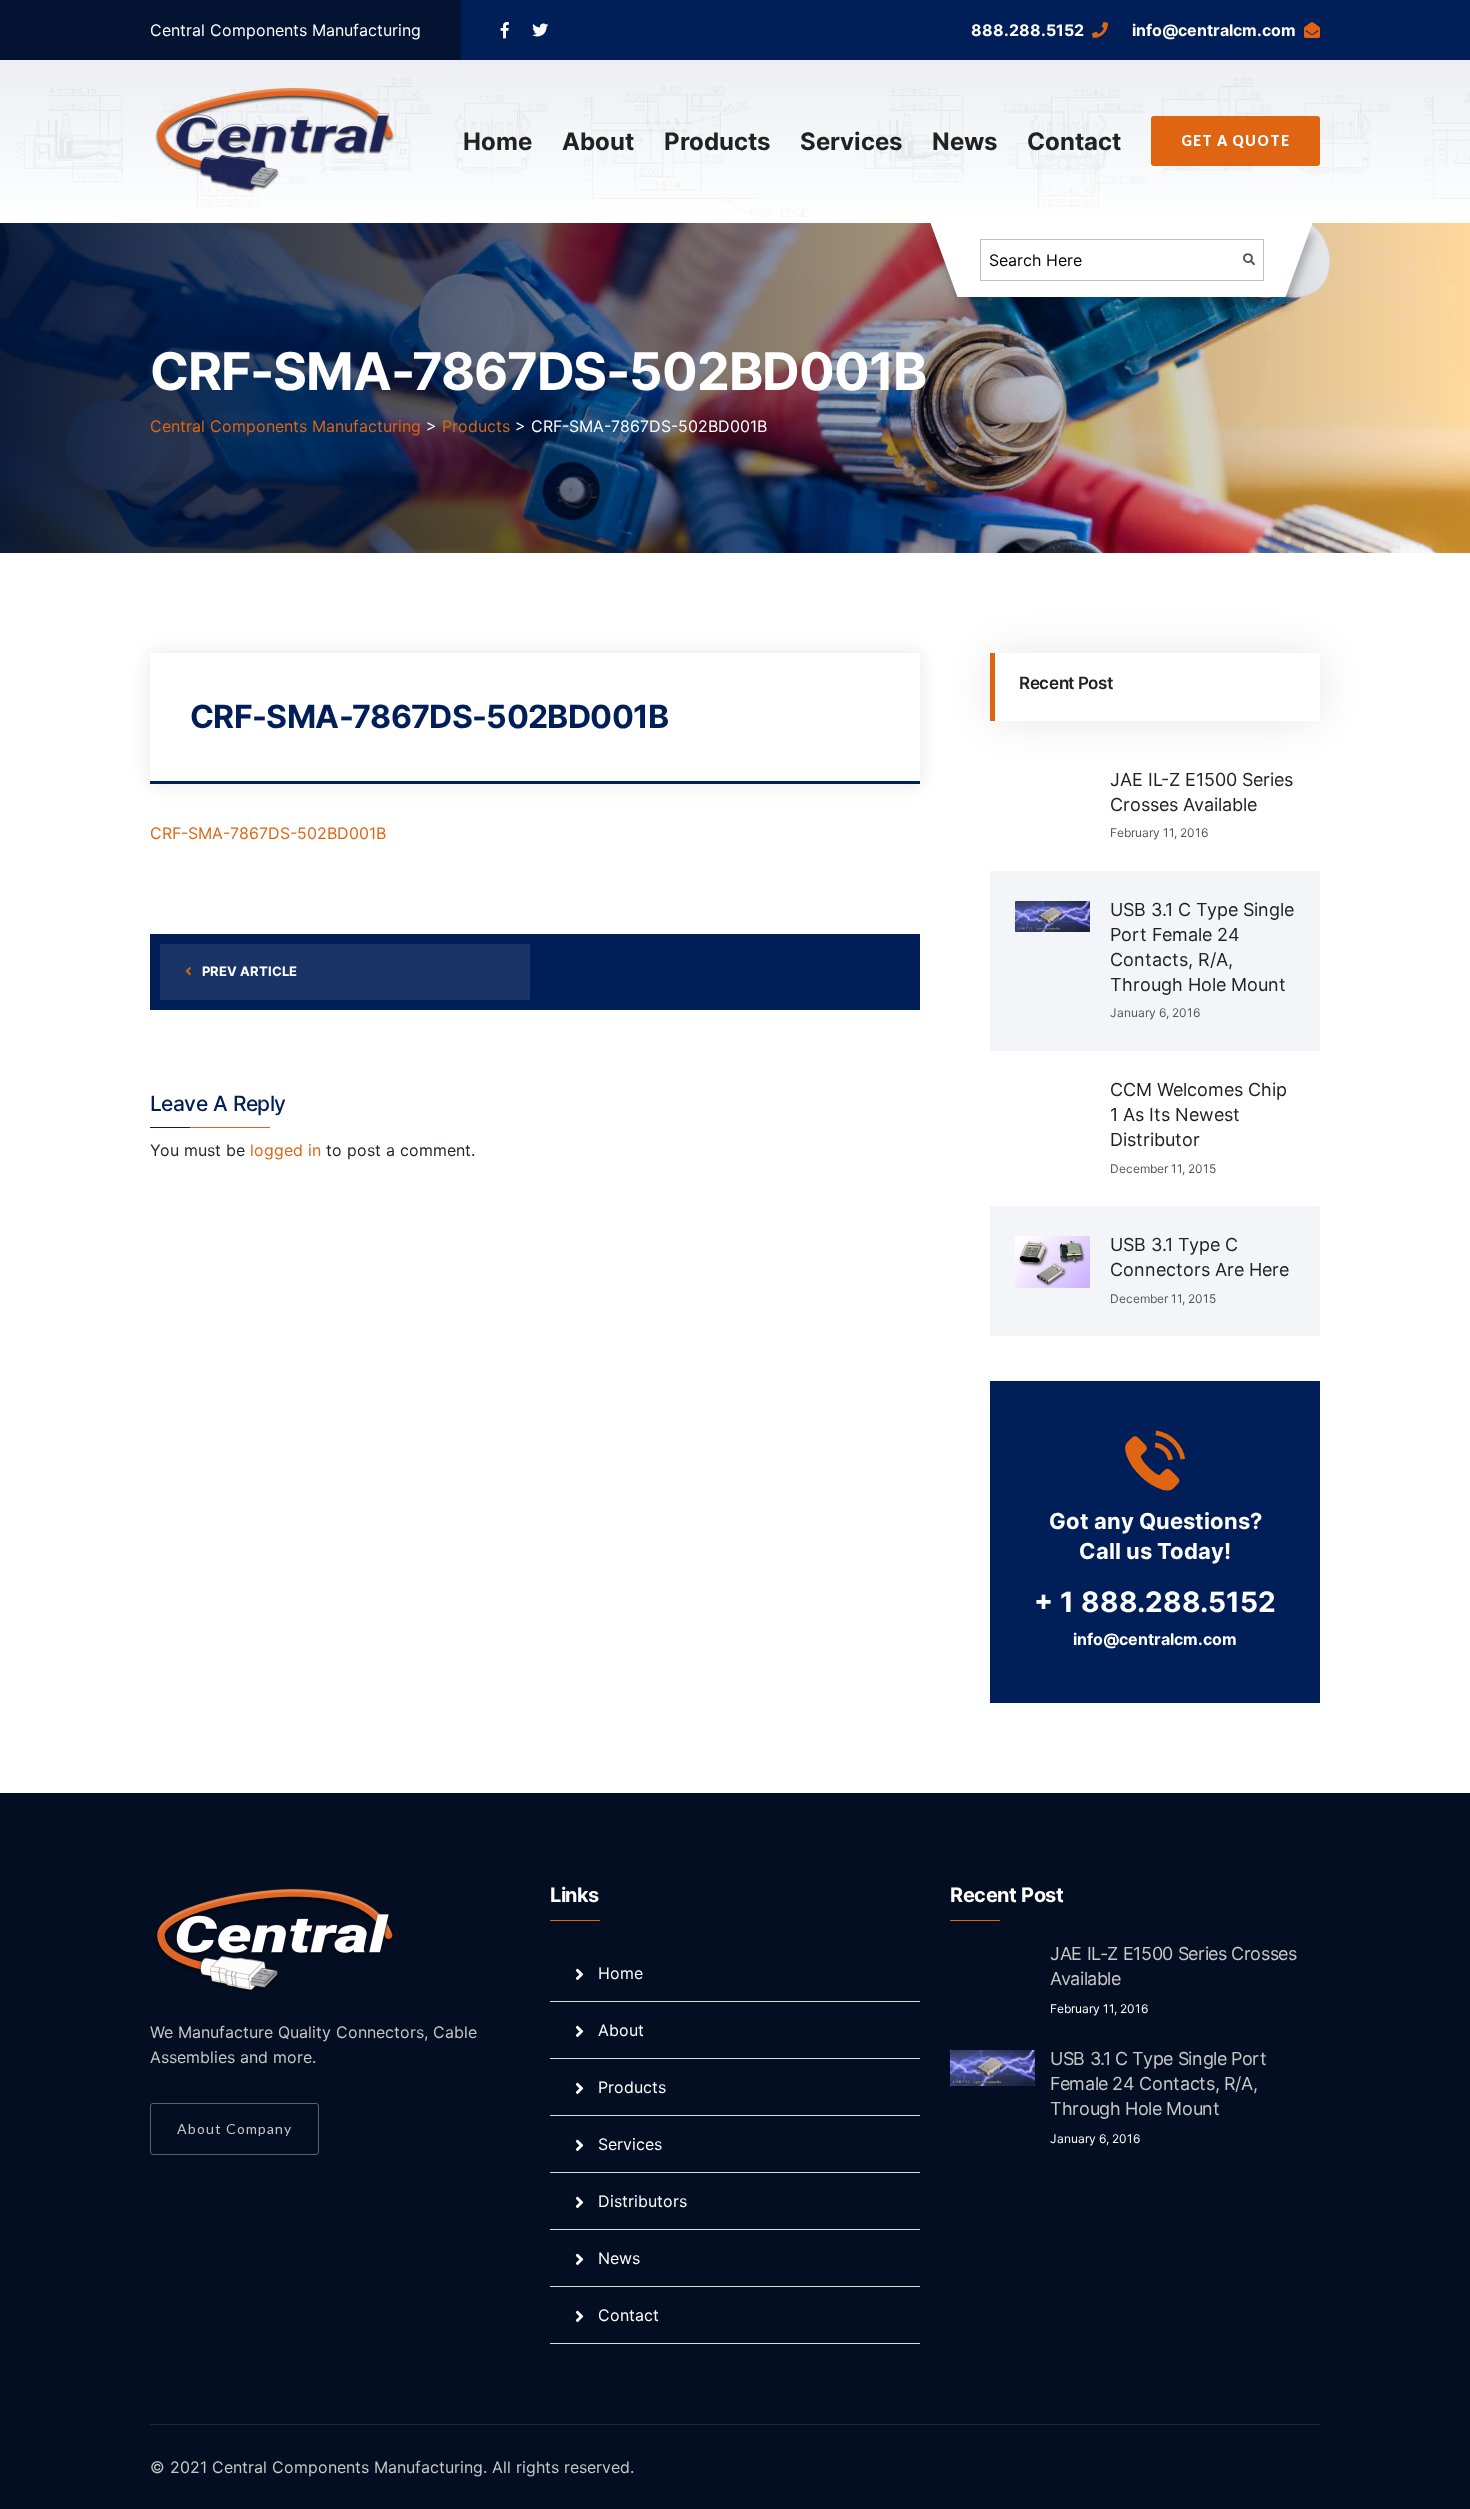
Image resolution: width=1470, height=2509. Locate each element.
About (598, 141)
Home (497, 141)
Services (851, 141)
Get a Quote (1235, 140)
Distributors (642, 2201)
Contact (1074, 141)
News (964, 141)
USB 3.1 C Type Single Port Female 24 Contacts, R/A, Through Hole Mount (1158, 2083)
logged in (285, 1150)
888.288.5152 (1027, 30)
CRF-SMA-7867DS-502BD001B (268, 833)
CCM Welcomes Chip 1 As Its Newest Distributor (1198, 1114)
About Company (234, 2128)
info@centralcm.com (1214, 30)
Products (717, 141)
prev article (249, 971)
